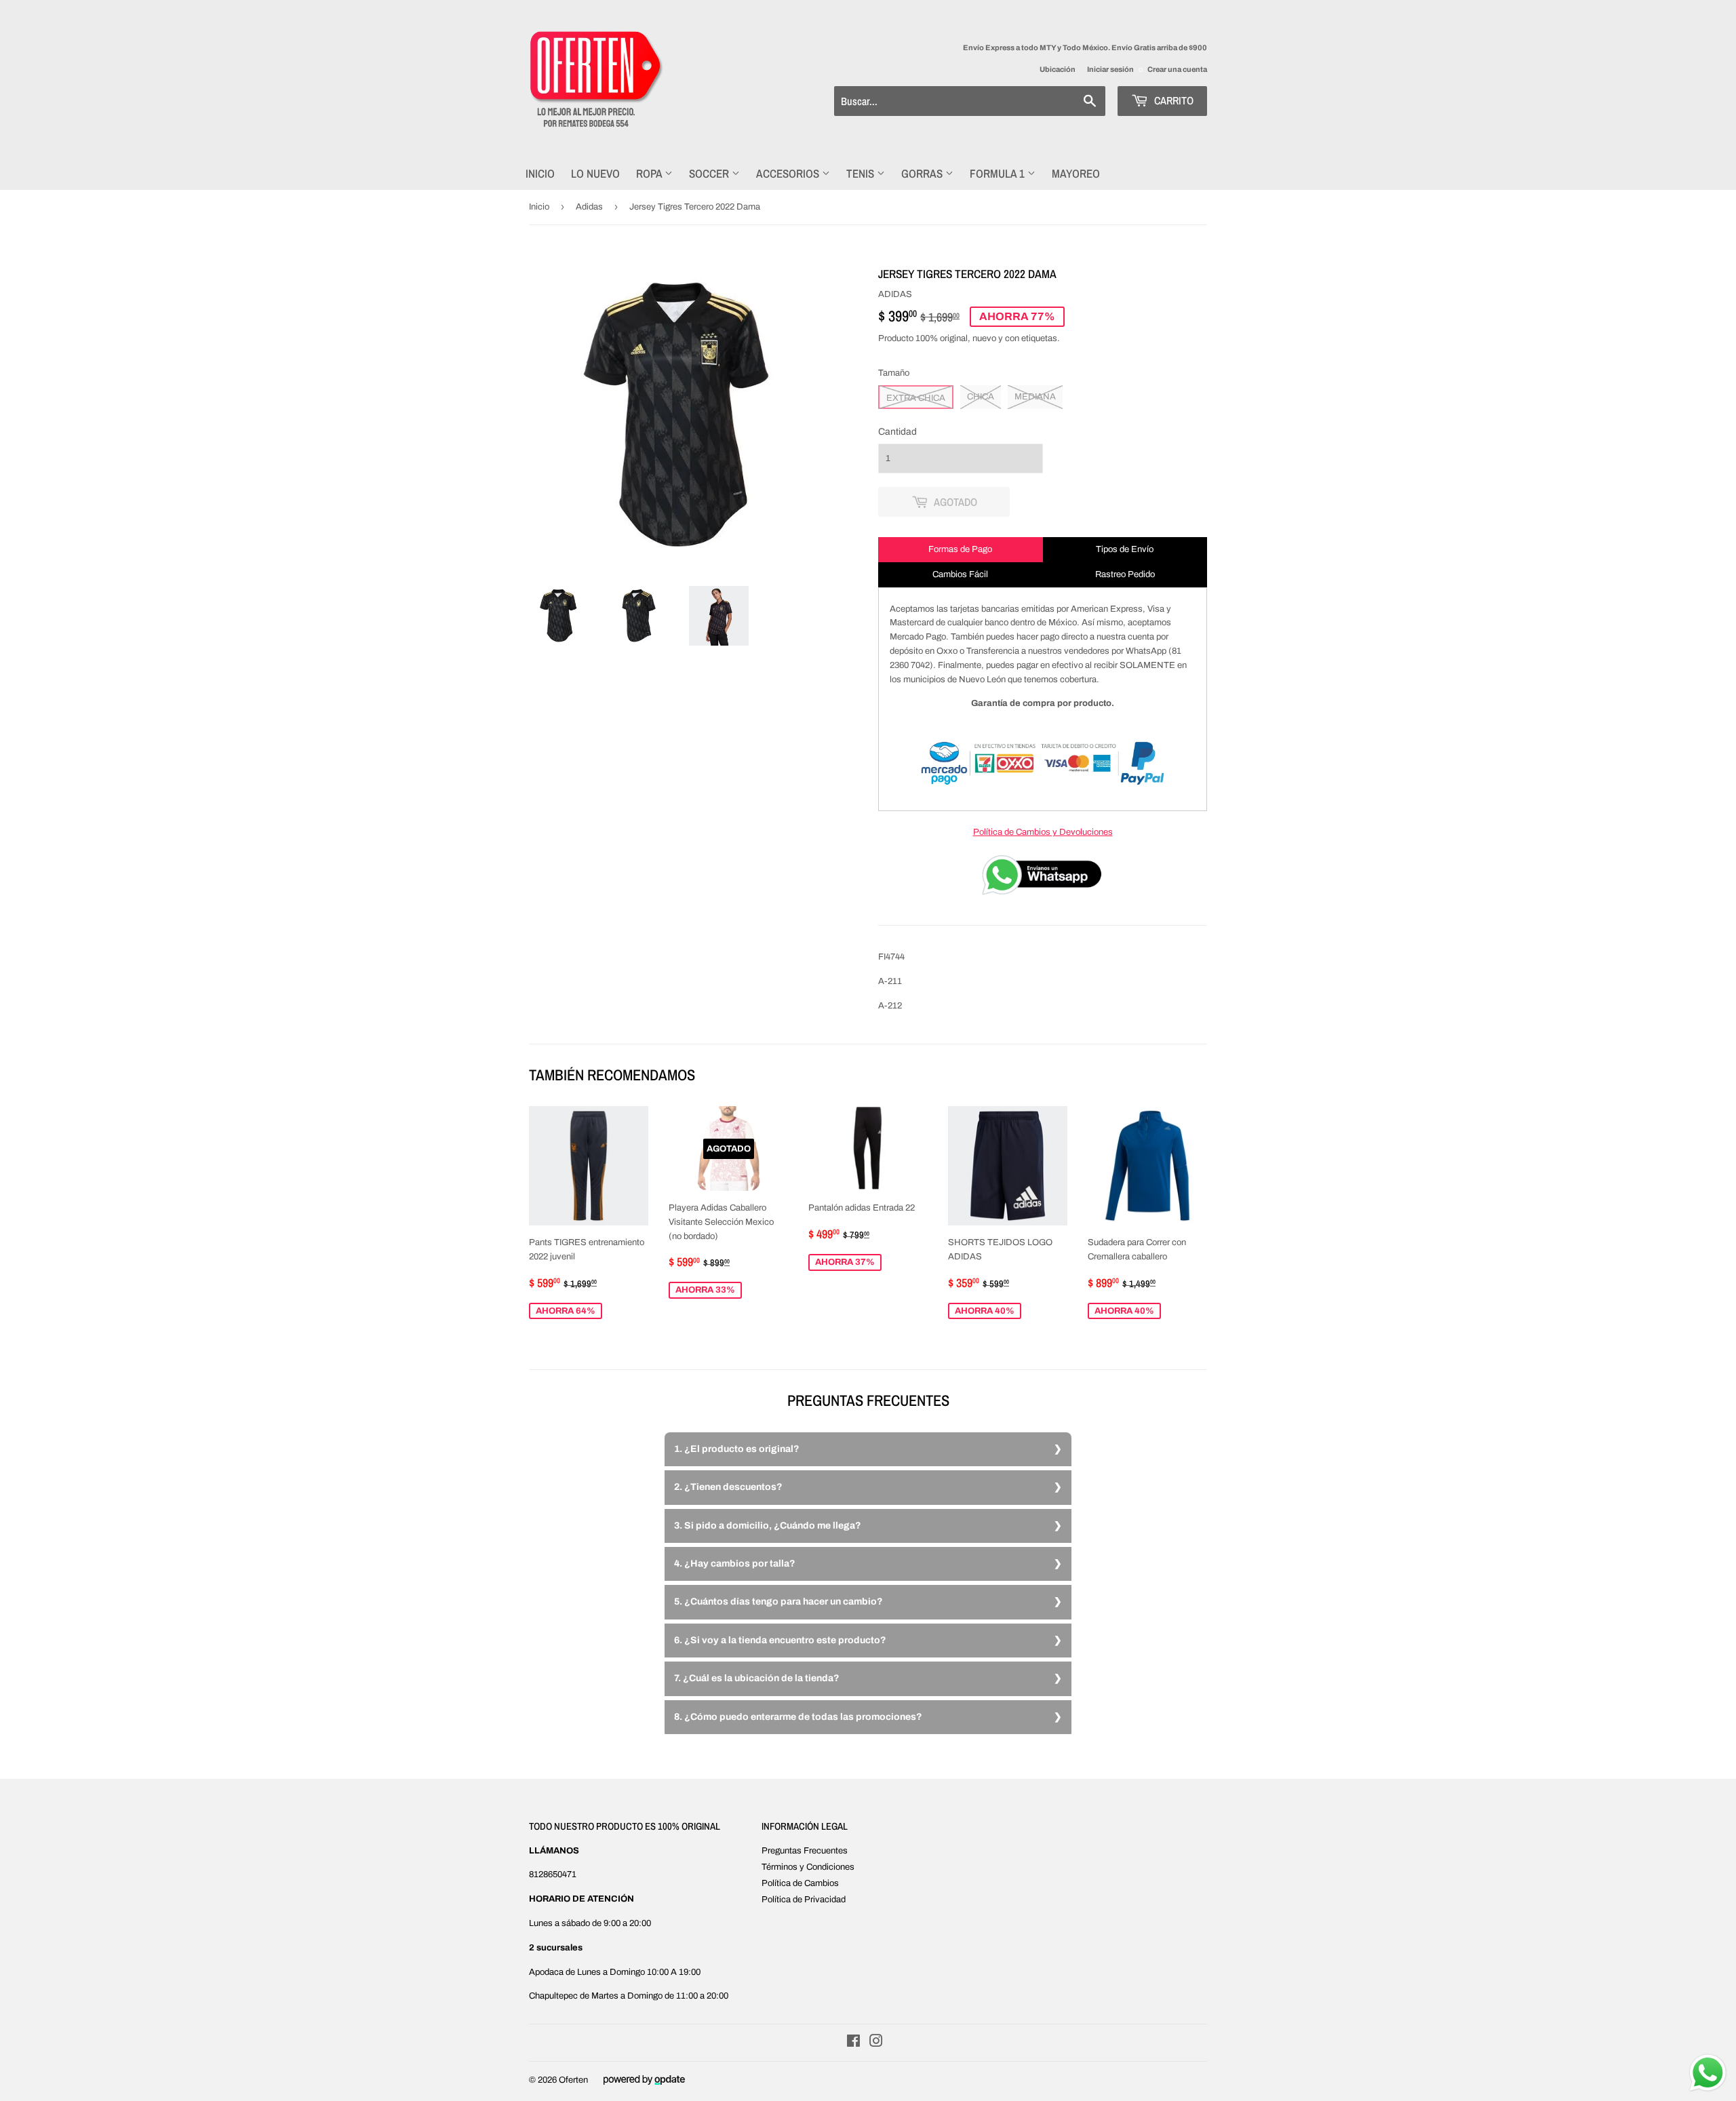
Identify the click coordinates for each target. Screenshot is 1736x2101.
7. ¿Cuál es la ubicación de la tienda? (757, 1678)
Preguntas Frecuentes (805, 1851)
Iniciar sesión (1110, 69)
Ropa (650, 173)
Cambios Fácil (960, 574)
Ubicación (1058, 69)
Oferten (573, 2080)
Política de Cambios (800, 1883)
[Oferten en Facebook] (853, 2043)
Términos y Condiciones (808, 1867)
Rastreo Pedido (1125, 574)
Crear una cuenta (1177, 69)
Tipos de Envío (1125, 549)
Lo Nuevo (595, 173)
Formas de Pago (960, 549)
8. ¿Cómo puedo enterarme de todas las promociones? (798, 1717)
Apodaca (546, 1972)
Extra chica (916, 398)
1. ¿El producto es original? (737, 1449)
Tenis (862, 173)
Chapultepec (553, 1996)
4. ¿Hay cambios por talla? (735, 1564)
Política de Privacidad (804, 1900)
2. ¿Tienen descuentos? (728, 1487)
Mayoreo (1076, 173)
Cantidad (897, 432)
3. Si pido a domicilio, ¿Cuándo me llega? (768, 1526)
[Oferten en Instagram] (876, 2043)
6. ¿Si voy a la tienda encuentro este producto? (780, 1640)
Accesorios (789, 173)
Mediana (1035, 397)
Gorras (923, 173)
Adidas (589, 207)
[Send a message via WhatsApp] (1708, 2073)
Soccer (710, 173)
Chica (981, 397)
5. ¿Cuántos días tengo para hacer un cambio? (778, 1602)
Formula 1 (999, 173)
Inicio (540, 173)
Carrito (1172, 100)
